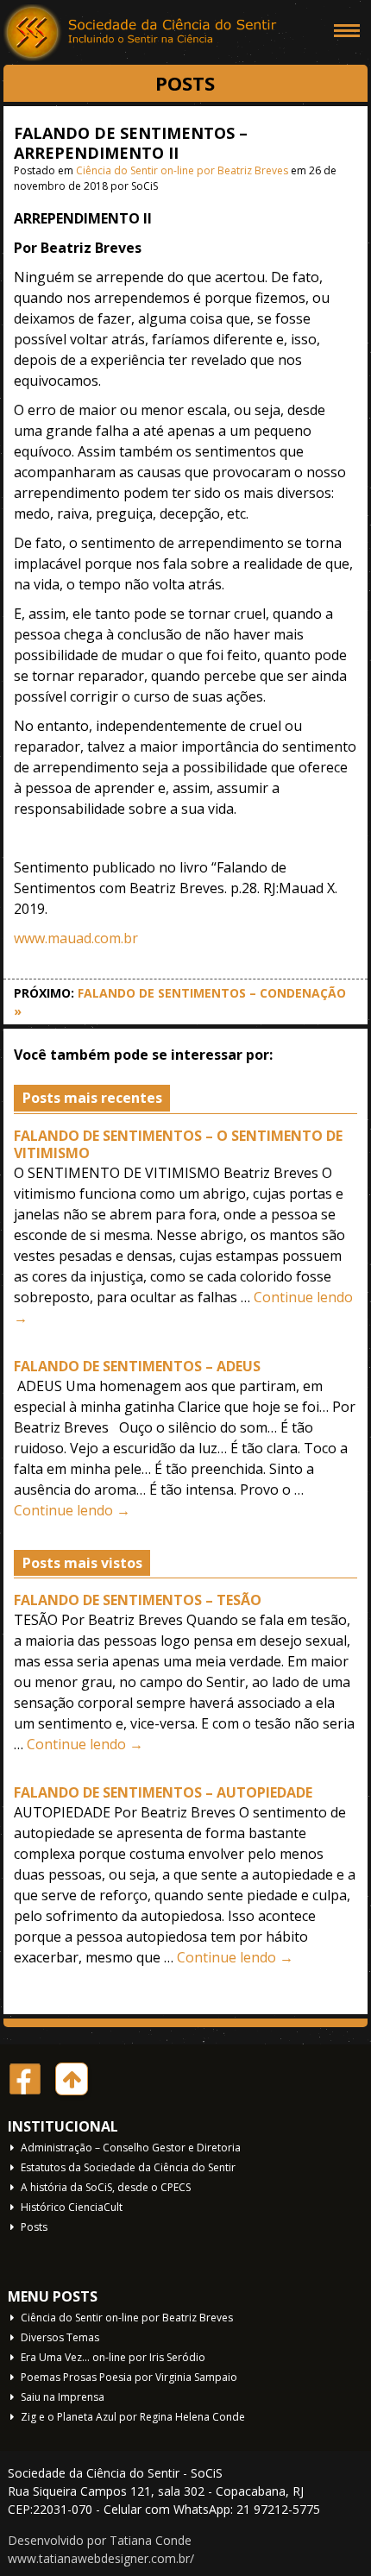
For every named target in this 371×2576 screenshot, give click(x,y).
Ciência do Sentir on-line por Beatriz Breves (182, 170)
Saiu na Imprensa (63, 2397)
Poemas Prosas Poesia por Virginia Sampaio (129, 2377)
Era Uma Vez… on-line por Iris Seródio (113, 2357)
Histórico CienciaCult (72, 2207)
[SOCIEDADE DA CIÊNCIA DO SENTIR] (141, 35)
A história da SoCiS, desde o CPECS (106, 2187)
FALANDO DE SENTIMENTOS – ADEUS (137, 1366)
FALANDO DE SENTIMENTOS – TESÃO (138, 1600)
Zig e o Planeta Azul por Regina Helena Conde (133, 2417)
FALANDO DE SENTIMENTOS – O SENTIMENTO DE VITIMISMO (178, 1145)
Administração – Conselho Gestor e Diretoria (131, 2148)
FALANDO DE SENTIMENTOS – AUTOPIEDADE (163, 1792)
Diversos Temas (60, 2337)
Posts (34, 2227)
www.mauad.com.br (76, 938)
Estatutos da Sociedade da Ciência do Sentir (128, 2167)
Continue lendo (72, 1510)
